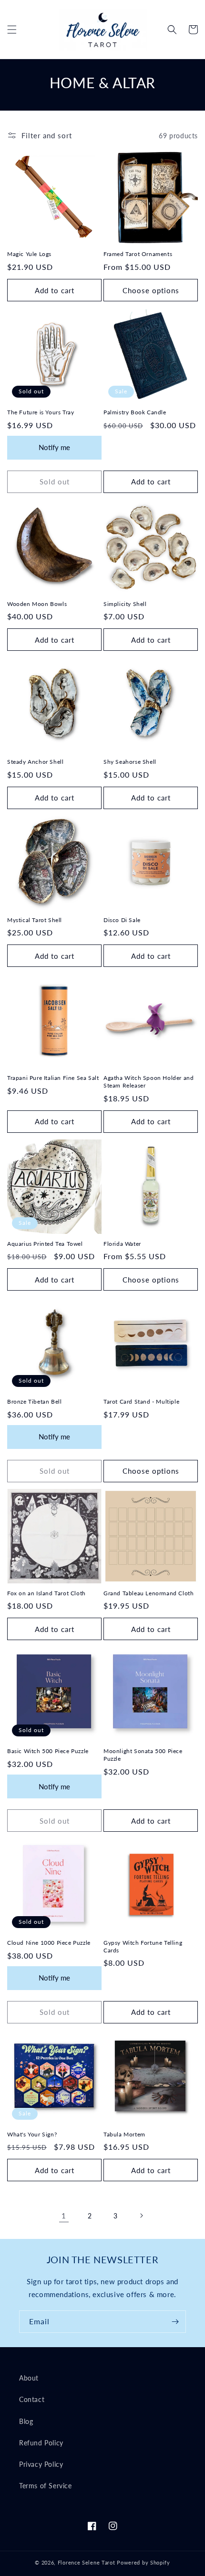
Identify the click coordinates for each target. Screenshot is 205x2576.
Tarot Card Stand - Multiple (141, 1401)
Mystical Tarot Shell (35, 920)
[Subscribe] (175, 2322)
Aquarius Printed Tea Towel (45, 1244)
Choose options (151, 290)
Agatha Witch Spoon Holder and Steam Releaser (149, 1082)
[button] (12, 30)
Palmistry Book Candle (135, 412)
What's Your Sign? (32, 2134)
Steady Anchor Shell (35, 762)
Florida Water (122, 1244)
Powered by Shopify (143, 2562)
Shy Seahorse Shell (130, 762)
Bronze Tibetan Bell (34, 1401)
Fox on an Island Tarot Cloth (46, 1593)
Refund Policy (41, 2443)
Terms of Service (46, 2486)
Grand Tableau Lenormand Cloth (149, 1593)
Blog (26, 2421)
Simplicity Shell (125, 604)
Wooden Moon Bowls (37, 604)
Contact (32, 2399)
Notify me (54, 447)
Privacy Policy (41, 2464)
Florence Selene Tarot (87, 2562)
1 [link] (64, 2216)
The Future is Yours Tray (41, 412)
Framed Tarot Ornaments (138, 254)
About (29, 2378)
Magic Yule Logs (29, 254)
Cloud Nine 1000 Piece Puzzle (49, 1943)
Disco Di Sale (122, 920)
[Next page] (141, 2216)
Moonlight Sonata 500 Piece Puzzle (143, 1755)
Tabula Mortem (124, 2134)
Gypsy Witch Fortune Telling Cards (143, 1946)
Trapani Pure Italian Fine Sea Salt (53, 1078)
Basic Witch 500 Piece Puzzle (48, 1751)
